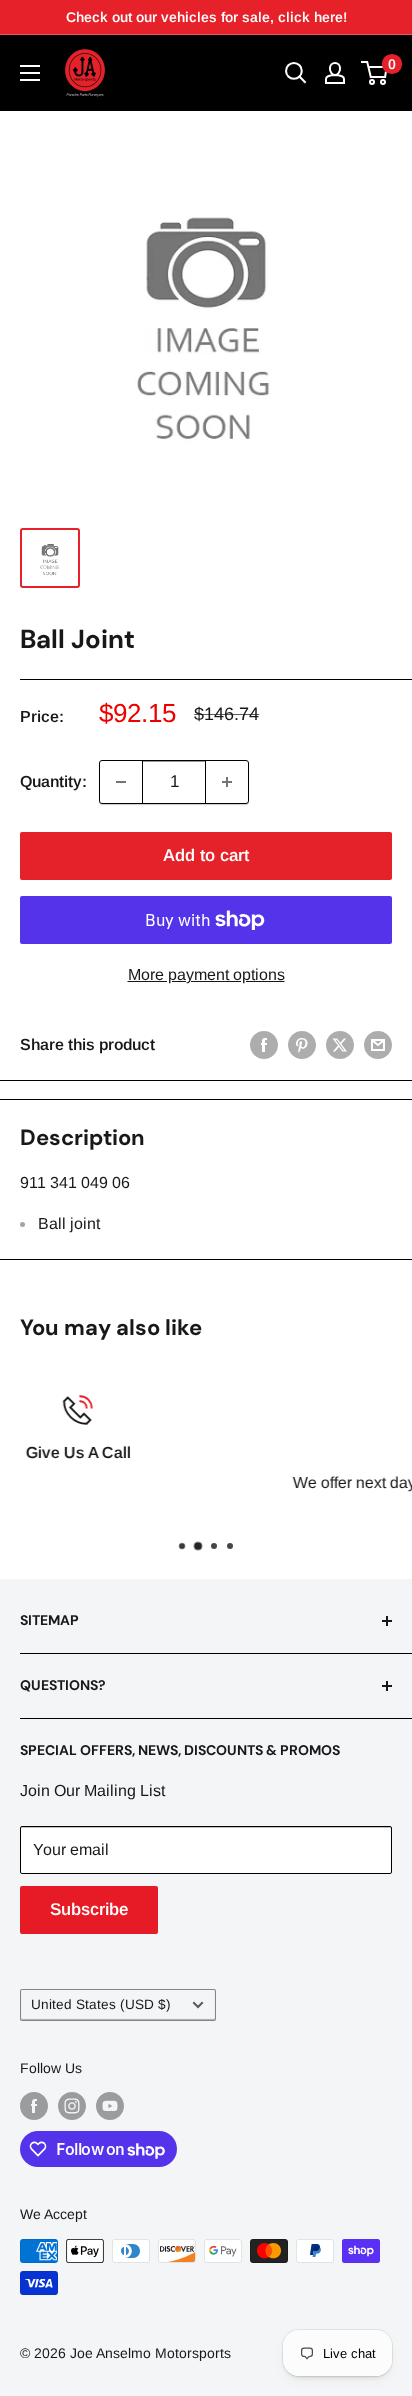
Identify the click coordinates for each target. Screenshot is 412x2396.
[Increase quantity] (227, 782)
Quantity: (53, 781)
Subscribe (89, 1909)
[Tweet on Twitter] (340, 1045)
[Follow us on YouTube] (110, 2106)
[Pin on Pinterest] (302, 1045)
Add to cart (206, 855)
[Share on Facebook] (264, 1045)
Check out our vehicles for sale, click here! (206, 17)
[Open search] (296, 73)
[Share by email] (378, 1045)
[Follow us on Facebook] (34, 2106)
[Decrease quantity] (121, 782)
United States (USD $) (101, 2004)
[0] (375, 73)
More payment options (206, 974)
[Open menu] (30, 73)
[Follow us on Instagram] (72, 2106)
